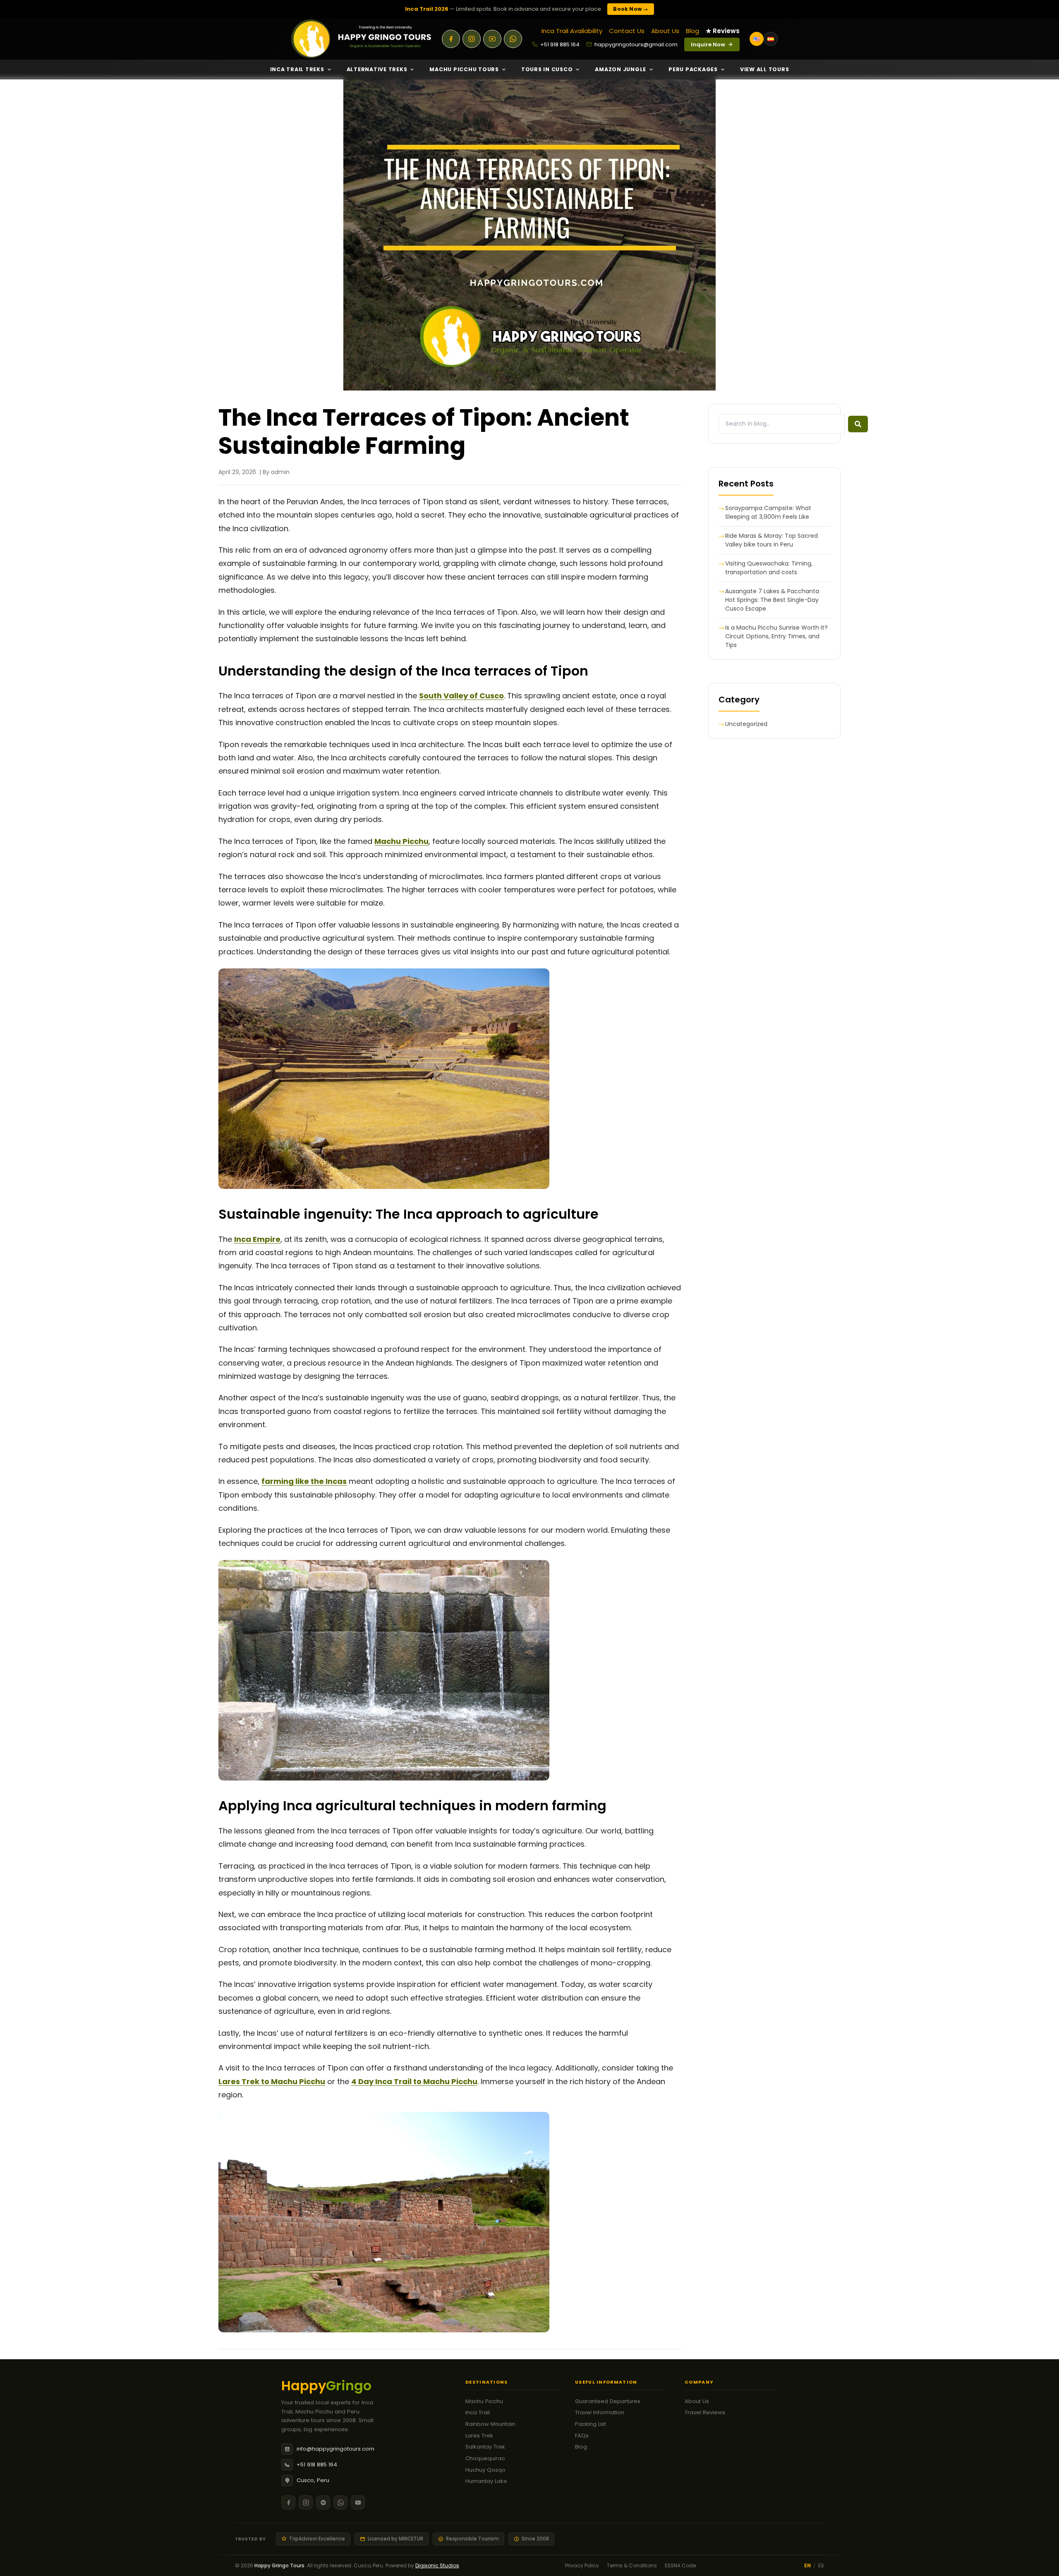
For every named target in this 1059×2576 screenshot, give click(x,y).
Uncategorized (746, 724)
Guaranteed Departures (608, 2401)
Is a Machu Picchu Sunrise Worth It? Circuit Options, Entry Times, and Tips (776, 636)
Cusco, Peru (313, 2480)
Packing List (591, 2424)
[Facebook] (451, 39)
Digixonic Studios (437, 2565)
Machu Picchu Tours (464, 69)
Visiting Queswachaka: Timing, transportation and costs (769, 568)
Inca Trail (478, 2412)
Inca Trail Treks (297, 69)
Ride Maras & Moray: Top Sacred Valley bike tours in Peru (771, 540)
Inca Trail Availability (572, 31)
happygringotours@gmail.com (636, 44)
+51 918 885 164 (560, 44)
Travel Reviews (705, 2412)
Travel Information (600, 2412)
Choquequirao (485, 2458)
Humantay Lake (486, 2481)
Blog (692, 31)
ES (821, 2565)
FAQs (582, 2436)
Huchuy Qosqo (485, 2470)
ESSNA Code (680, 2565)
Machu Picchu (484, 2401)
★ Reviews (723, 31)
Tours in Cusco (547, 69)
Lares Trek (479, 2436)
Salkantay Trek (485, 2447)
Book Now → (630, 9)
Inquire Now (708, 44)
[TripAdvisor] (323, 2502)
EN (807, 2565)
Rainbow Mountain (490, 2424)
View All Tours (765, 69)
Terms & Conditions (632, 2565)
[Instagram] (472, 39)
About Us (665, 31)
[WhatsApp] (513, 39)
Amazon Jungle (621, 69)
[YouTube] (492, 39)
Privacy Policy (582, 2565)
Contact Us (627, 31)
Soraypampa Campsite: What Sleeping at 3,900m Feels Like (768, 512)
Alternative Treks (377, 69)
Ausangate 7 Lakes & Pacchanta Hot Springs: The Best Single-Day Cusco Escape (772, 600)
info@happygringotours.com (335, 2449)
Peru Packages (693, 69)
